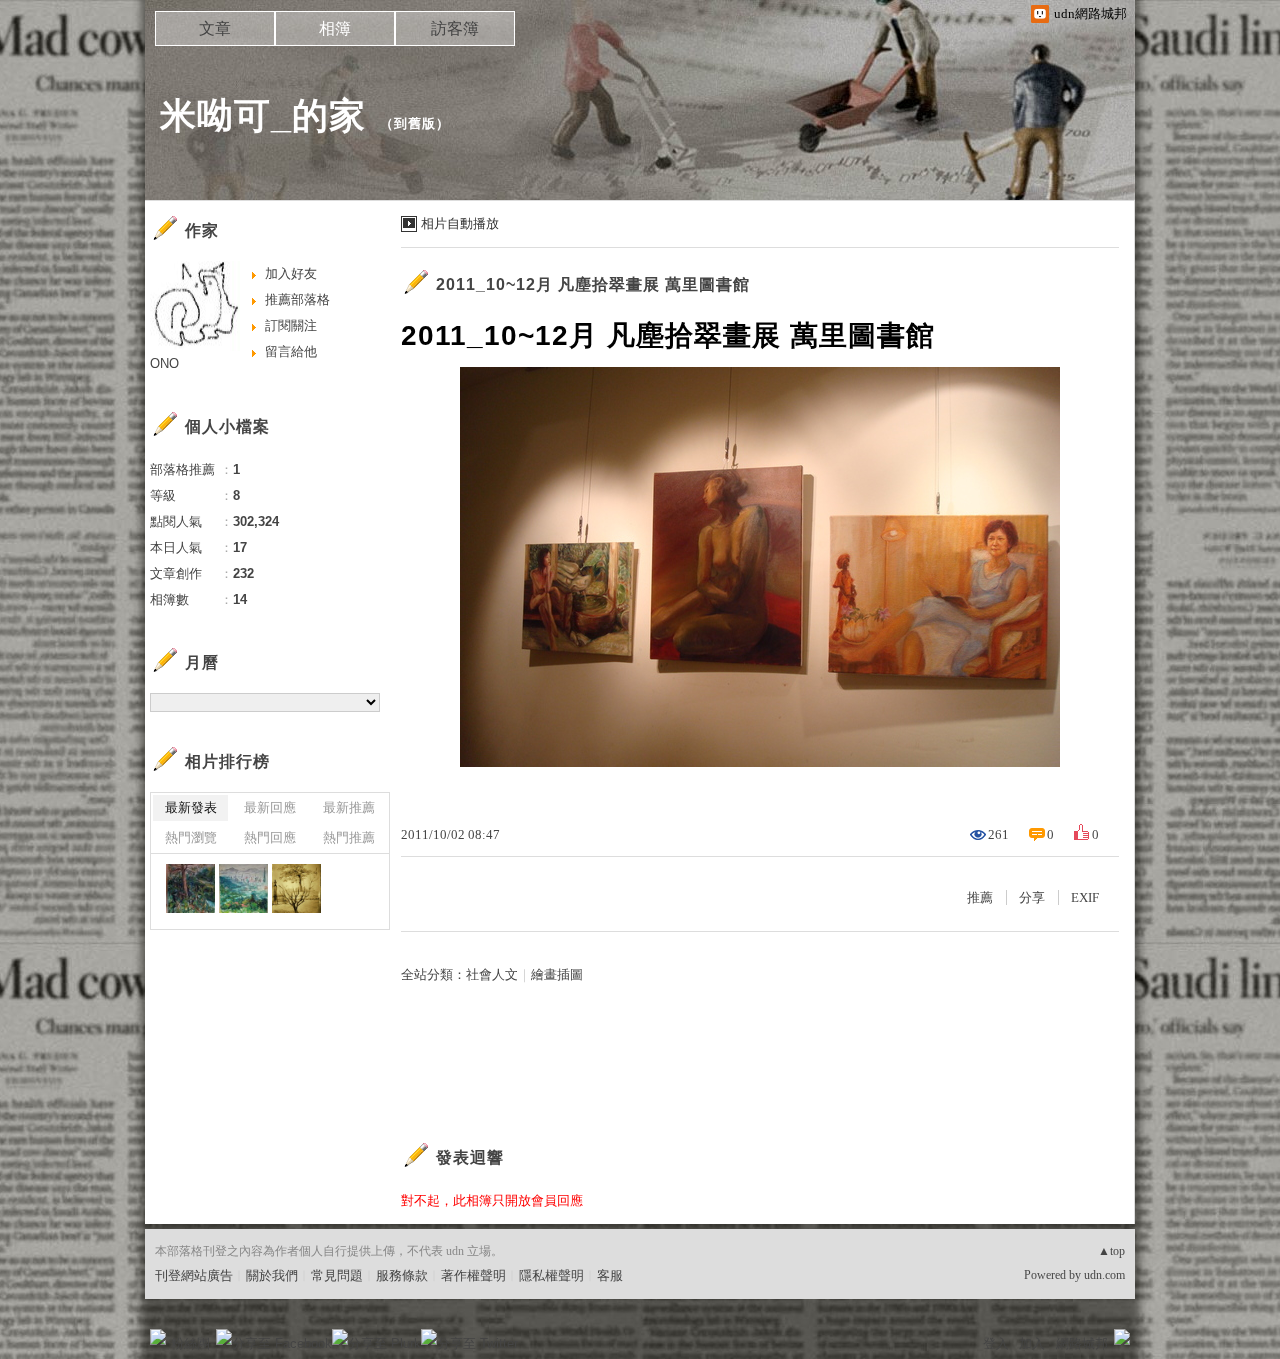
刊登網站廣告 (194, 1275)
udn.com (1104, 1275)
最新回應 (270, 807)
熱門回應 (270, 837)
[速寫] (296, 888)
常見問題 (337, 1275)
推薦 (980, 897)
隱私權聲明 (551, 1275)
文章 (215, 28)
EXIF (1085, 897)
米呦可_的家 (263, 115)
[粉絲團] (158, 1337)
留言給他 (291, 351)
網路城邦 (1082, 1343)
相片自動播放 (460, 223)
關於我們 (272, 1275)
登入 (996, 1343)
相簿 (335, 28)
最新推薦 (349, 807)
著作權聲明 (473, 1275)
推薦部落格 (297, 299)
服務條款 (402, 1275)
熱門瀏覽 (191, 837)
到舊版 (415, 123)
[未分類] (190, 888)
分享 (1032, 897)
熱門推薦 (349, 837)
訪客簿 (455, 28)
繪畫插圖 (557, 974)
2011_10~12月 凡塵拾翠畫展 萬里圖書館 (593, 284)
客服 (610, 1275)
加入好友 (291, 273)
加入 (1032, 1343)
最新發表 (191, 807)
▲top (1111, 1251)
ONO (164, 363)
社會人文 (492, 974)
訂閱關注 (291, 325)
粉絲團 (190, 1343)
